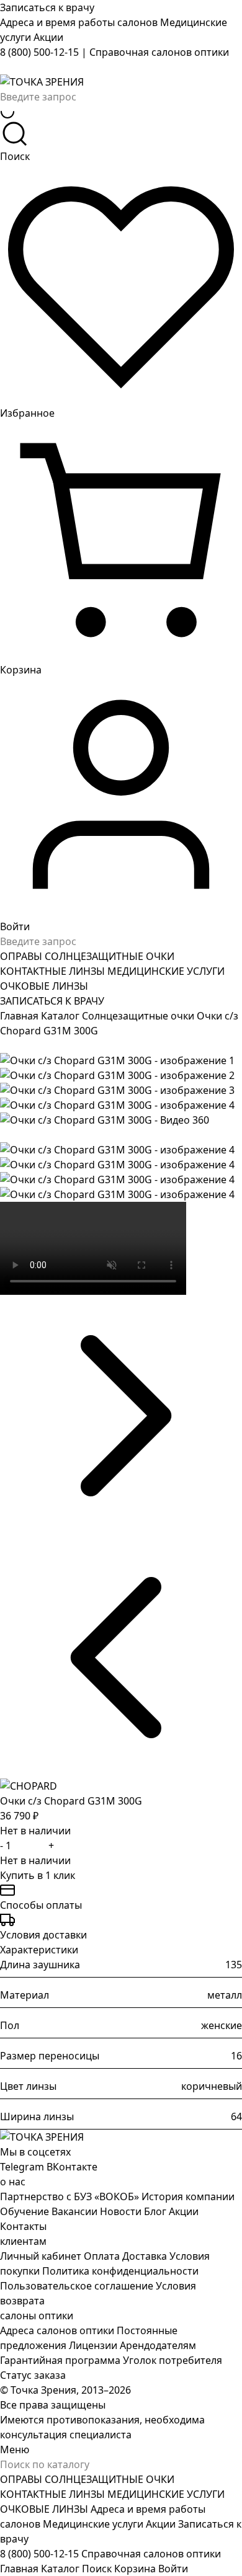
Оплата (102, 2256)
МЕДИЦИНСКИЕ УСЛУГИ (166, 971)
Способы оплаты (41, 1905)
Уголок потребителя (173, 2360)
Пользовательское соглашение (77, 2286)
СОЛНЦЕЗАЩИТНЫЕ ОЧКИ (110, 956)
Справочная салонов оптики (159, 52)
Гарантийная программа (60, 2360)
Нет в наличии (35, 1860)
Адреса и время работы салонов (80, 22)
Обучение (25, 2211)
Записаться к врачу (47, 7)
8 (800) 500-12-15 (39, 52)
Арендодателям (158, 2345)
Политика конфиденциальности (120, 2271)
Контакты (23, 2226)
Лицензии (93, 2345)
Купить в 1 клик (38, 1875)
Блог (155, 2211)
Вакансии (74, 2211)
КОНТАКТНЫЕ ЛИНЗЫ (54, 971)
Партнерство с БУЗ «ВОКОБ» (69, 2196)
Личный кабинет (41, 2256)
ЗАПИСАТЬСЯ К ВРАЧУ (52, 1001)
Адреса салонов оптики (57, 2330)
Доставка (145, 2256)
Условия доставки (43, 1935)
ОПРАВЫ (22, 956)
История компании (188, 2196)
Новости (121, 2211)
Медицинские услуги (94, 2524)
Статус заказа (33, 2375)
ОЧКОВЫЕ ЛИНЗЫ (44, 986)
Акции (48, 37)
